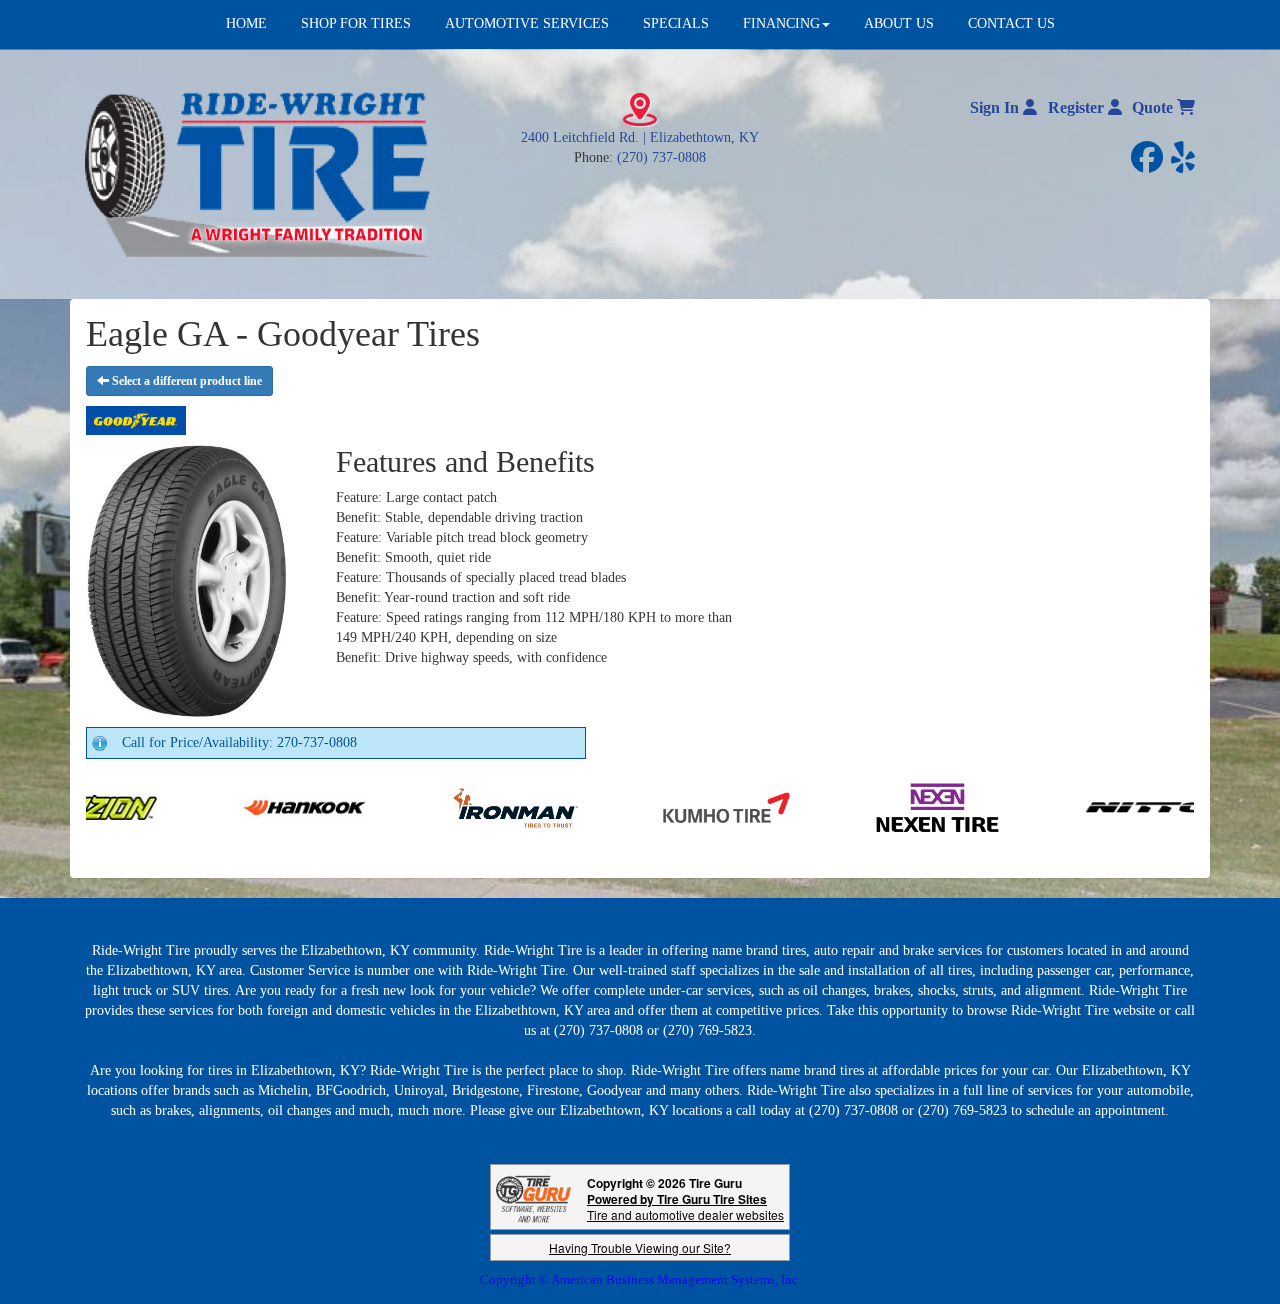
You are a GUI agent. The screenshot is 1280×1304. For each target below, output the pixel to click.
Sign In (996, 107)
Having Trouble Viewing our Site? (640, 1247)
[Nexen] (843, 806)
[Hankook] (210, 806)
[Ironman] (421, 806)
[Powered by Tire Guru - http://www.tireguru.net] (533, 1197)
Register (1078, 107)
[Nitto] (1054, 806)
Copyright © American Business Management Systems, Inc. (640, 1279)
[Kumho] (632, 806)
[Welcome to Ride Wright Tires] (260, 173)
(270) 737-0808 (661, 157)
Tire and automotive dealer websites (685, 1206)
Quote (1154, 107)
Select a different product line (185, 381)
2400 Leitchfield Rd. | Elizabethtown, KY (640, 137)
